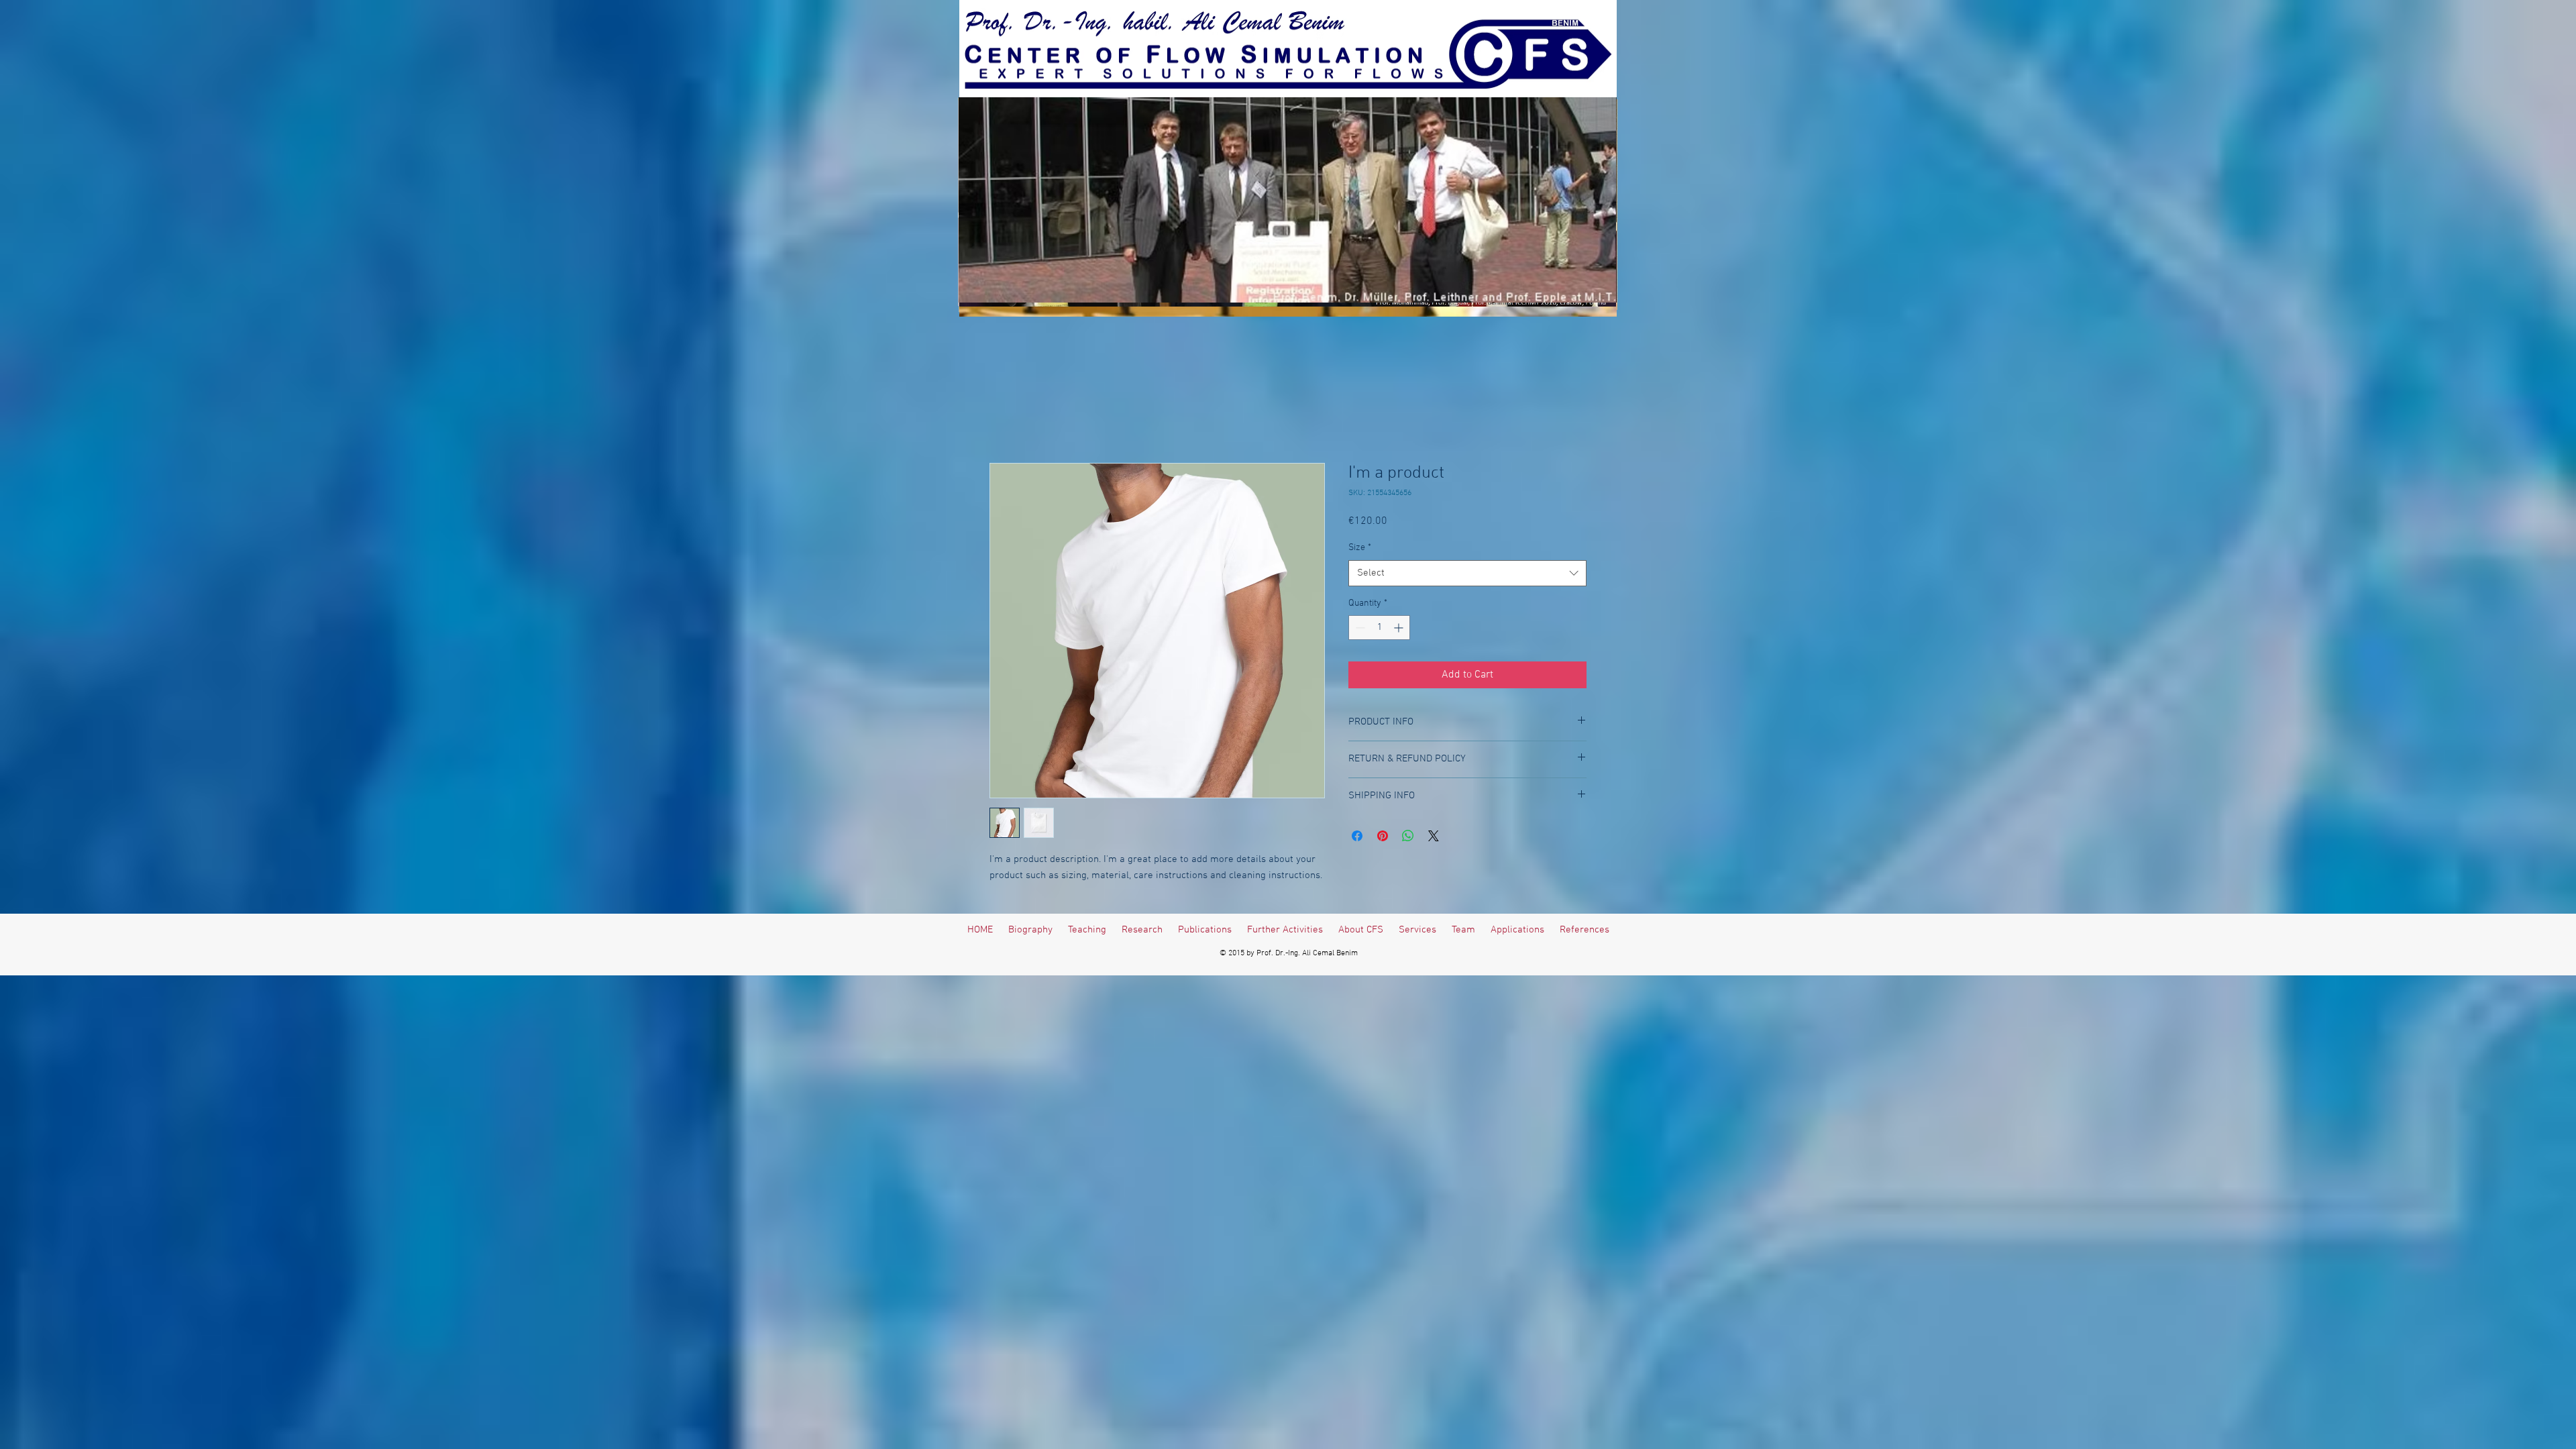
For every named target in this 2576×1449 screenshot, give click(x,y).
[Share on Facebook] (1357, 836)
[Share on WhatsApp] (1408, 836)
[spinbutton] (1379, 628)
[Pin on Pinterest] (1383, 836)
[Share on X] (1434, 836)
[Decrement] (1359, 628)
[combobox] (1467, 573)
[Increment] (1400, 628)
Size (1360, 548)
